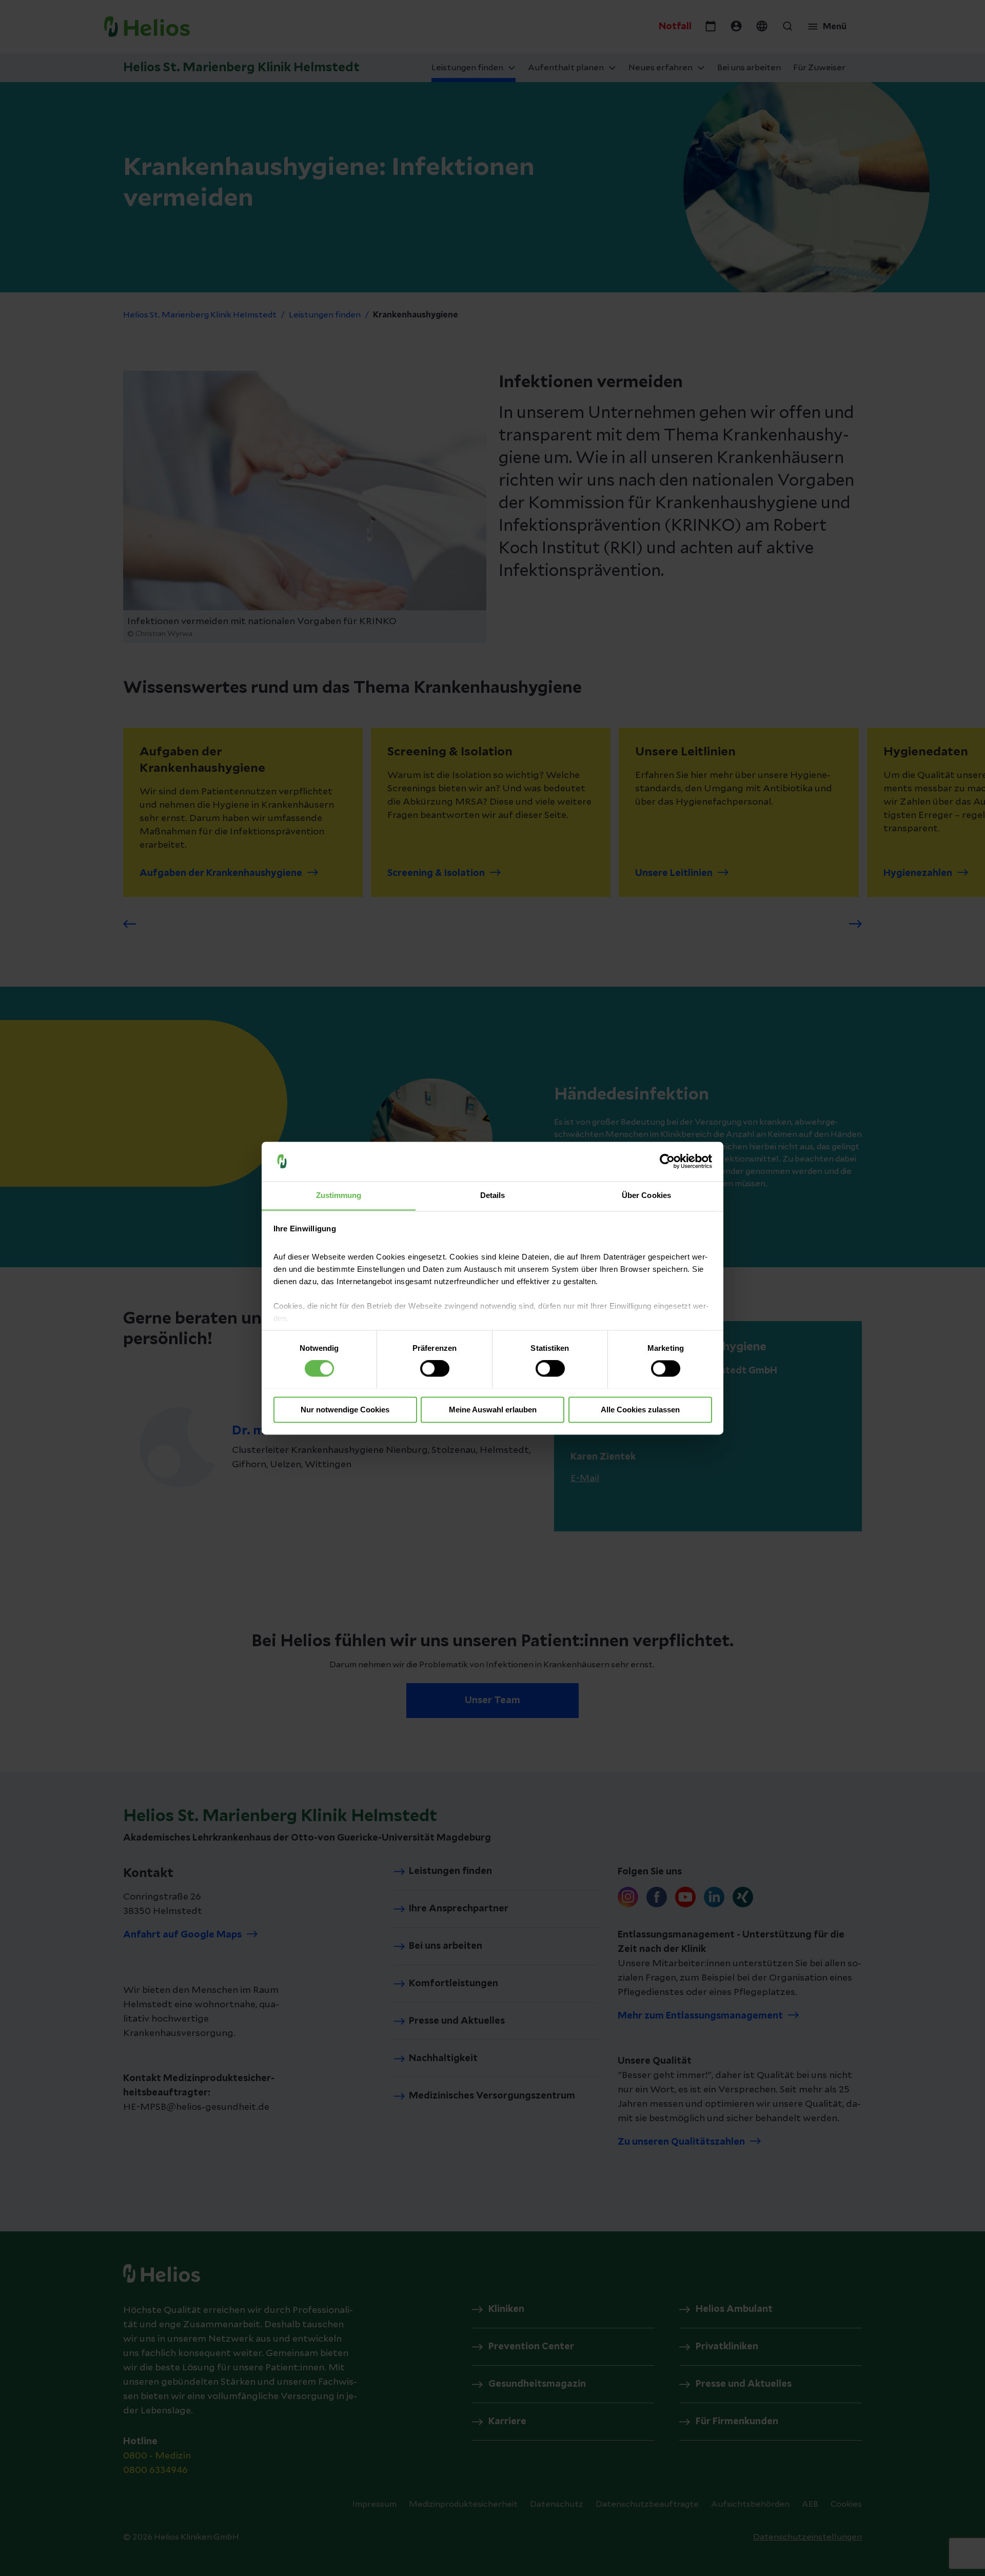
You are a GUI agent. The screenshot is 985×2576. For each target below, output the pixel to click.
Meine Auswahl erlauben (493, 1410)
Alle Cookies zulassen (640, 1410)
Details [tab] (493, 1195)
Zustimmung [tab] (339, 1195)
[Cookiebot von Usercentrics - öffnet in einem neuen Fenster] (667, 1161)
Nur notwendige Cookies (345, 1410)
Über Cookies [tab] (646, 1195)
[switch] (435, 1368)
